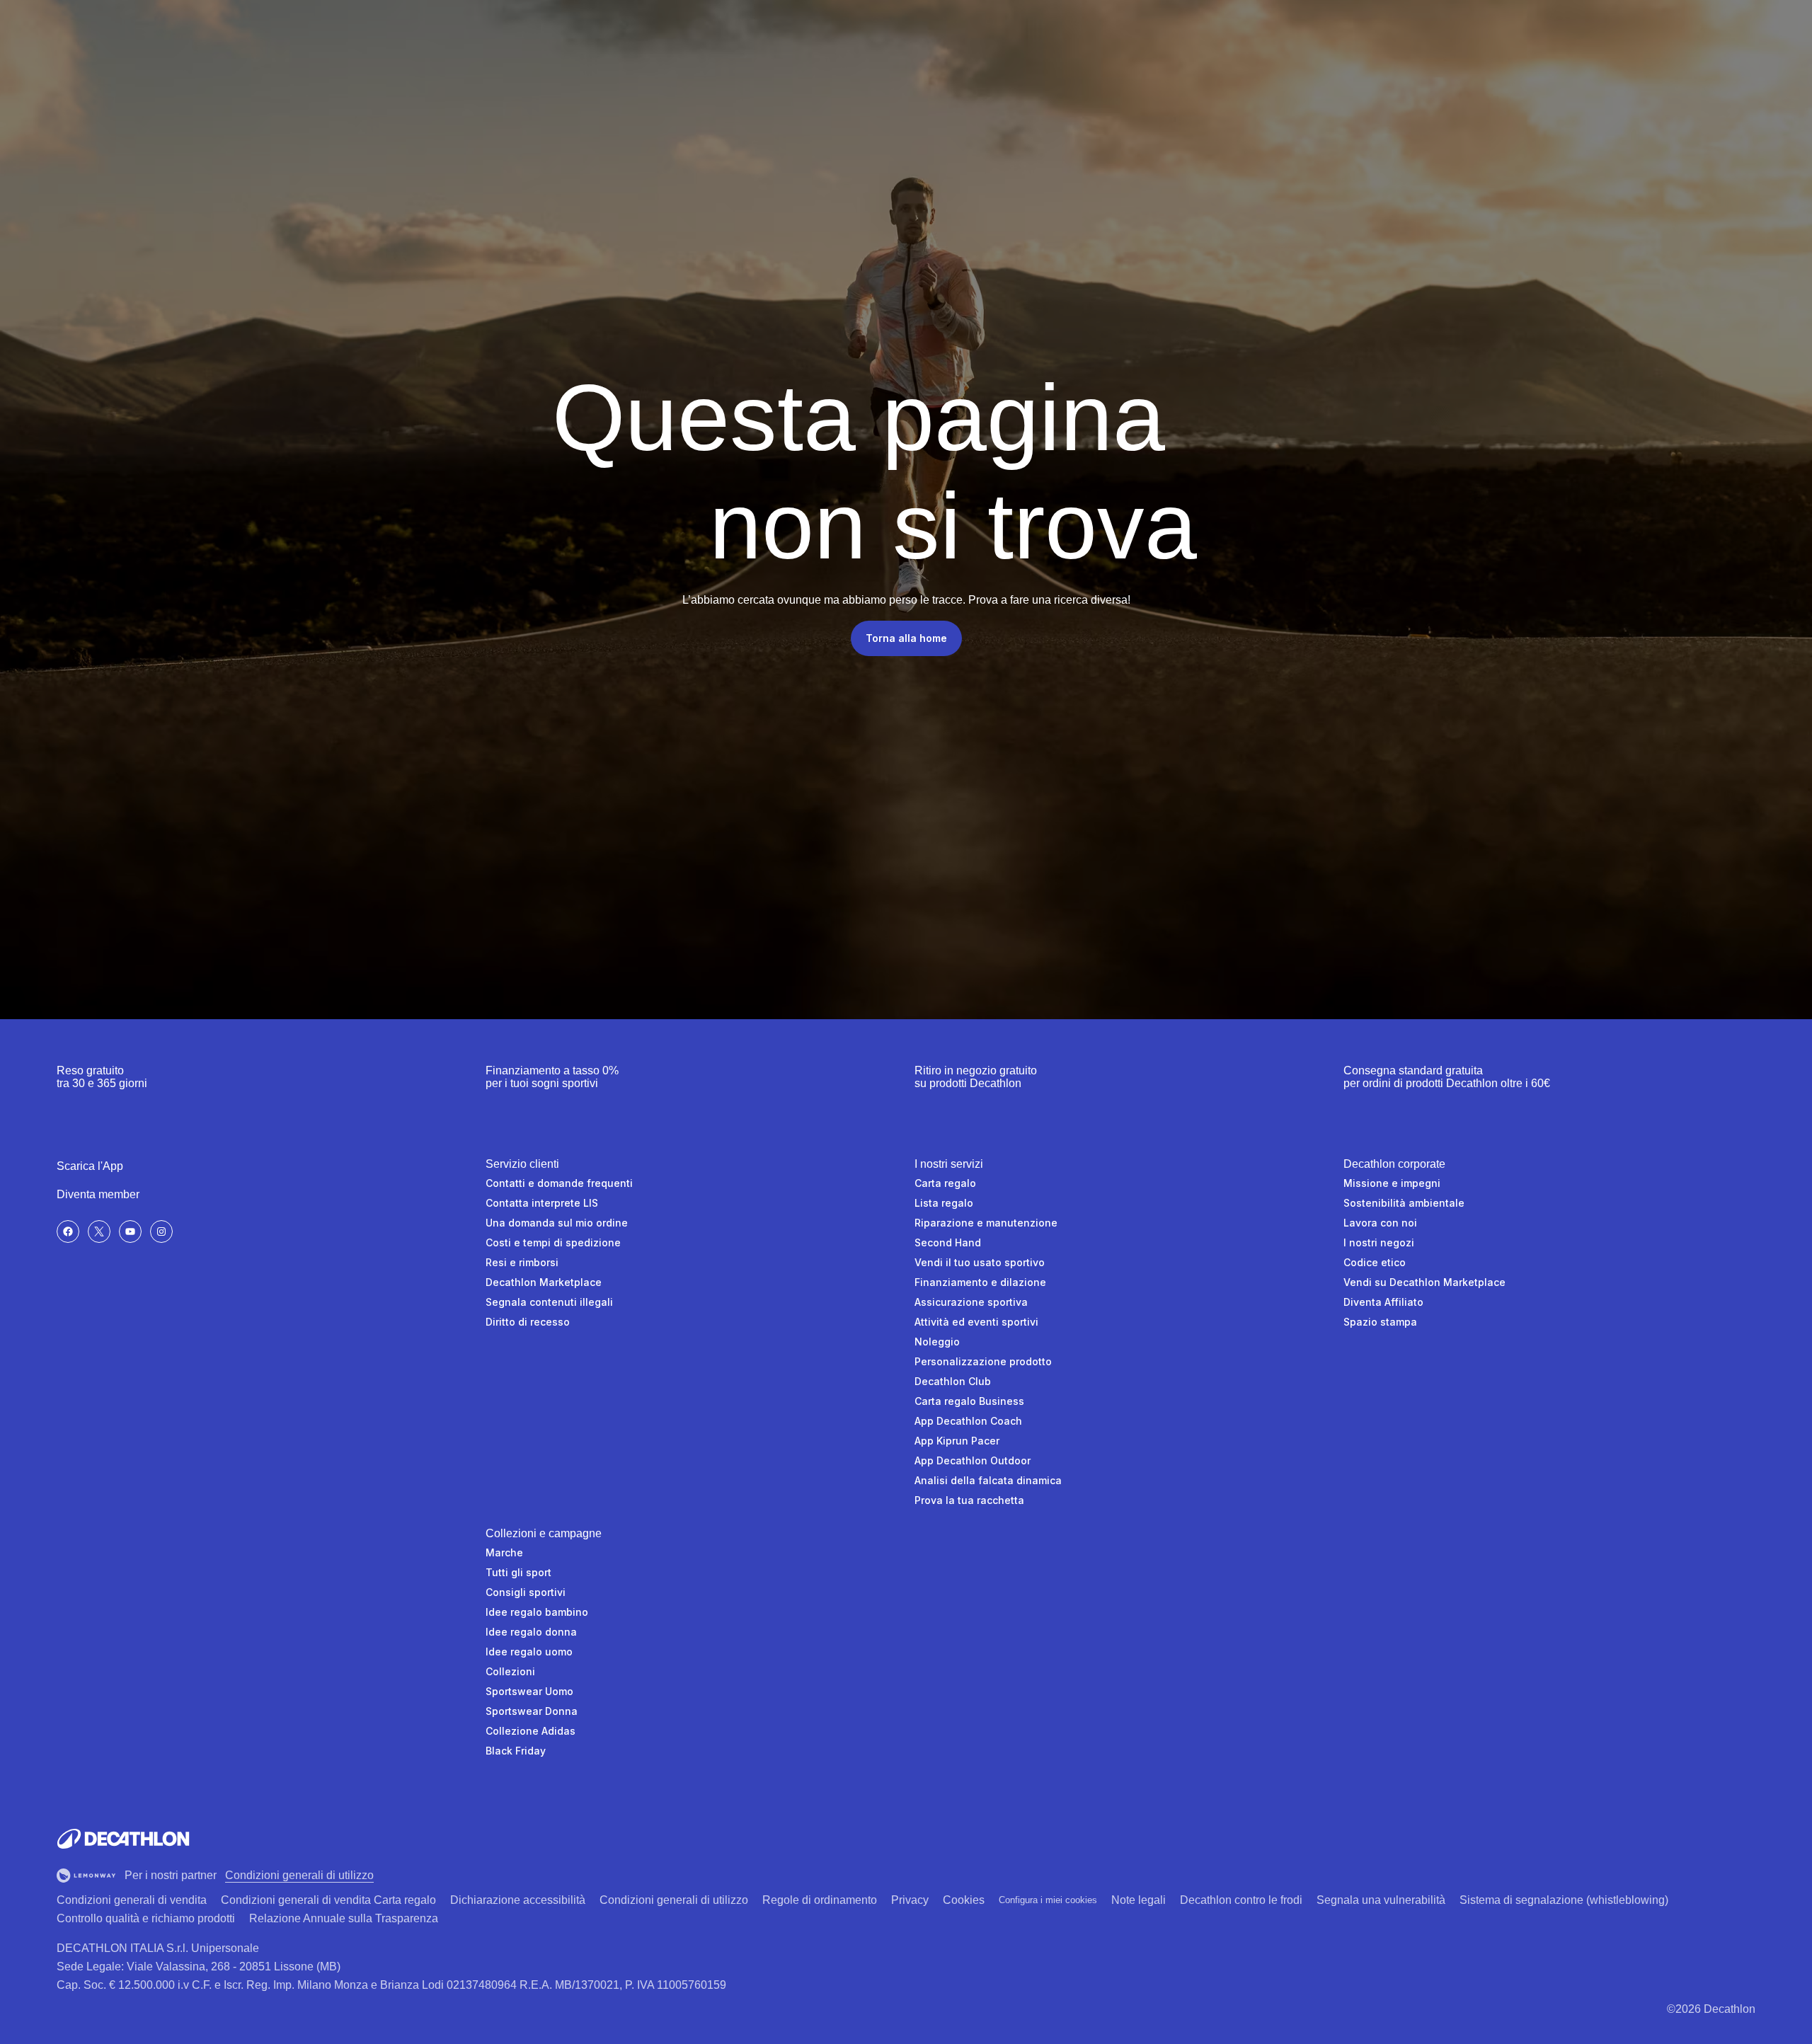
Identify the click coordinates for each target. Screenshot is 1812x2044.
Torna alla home (906, 638)
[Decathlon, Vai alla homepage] (123, 1839)
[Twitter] (99, 1231)
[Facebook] (68, 1231)
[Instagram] (161, 1231)
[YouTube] (130, 1231)
